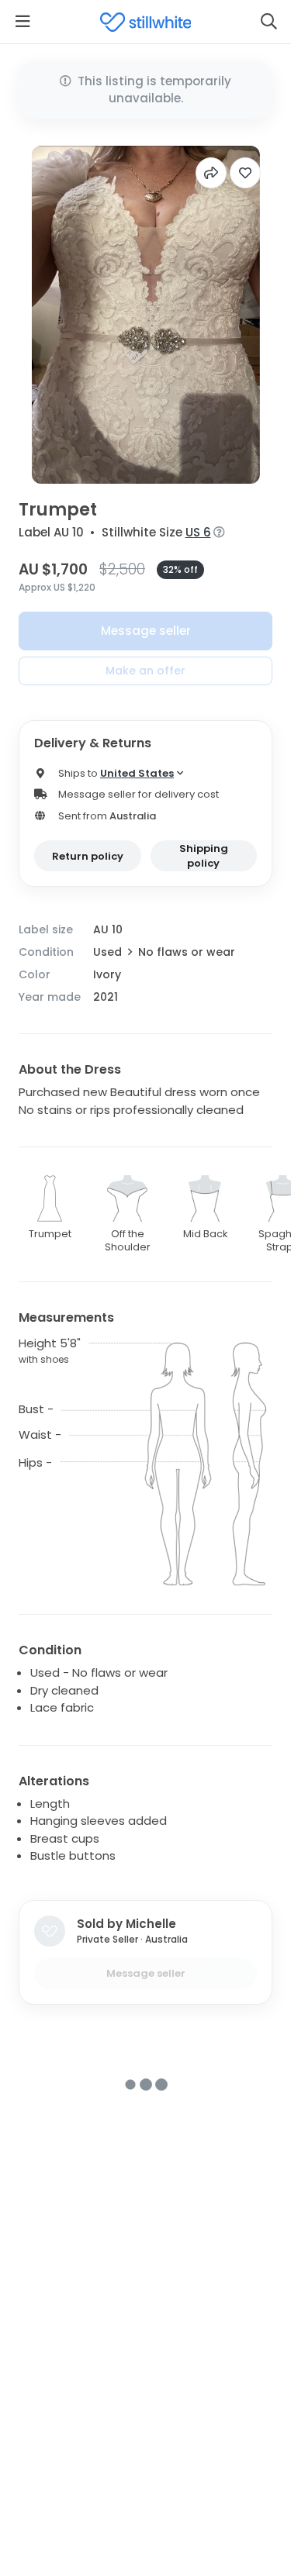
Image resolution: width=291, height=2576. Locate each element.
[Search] (268, 22)
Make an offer (145, 671)
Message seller (146, 631)
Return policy (88, 856)
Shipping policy (204, 856)
